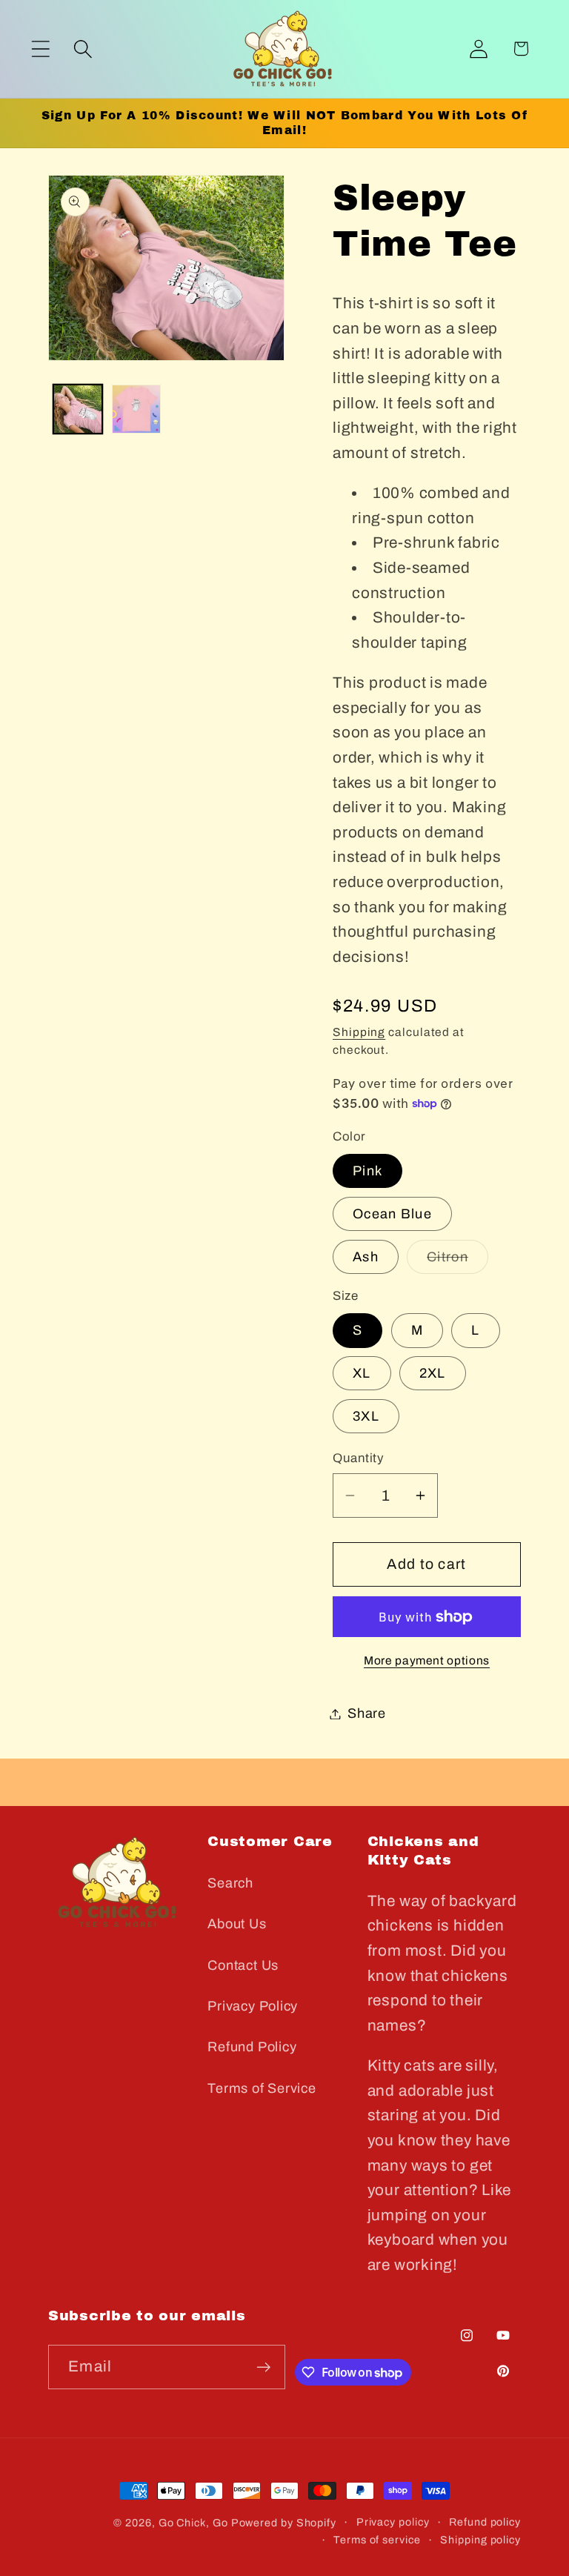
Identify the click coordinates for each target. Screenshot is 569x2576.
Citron (457, 1261)
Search (230, 1883)
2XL (433, 1373)
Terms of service (377, 2540)
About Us (237, 1924)
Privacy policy (393, 2522)
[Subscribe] (263, 2367)
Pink (367, 1171)
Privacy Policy (253, 2006)
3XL (366, 1416)
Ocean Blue (392, 1214)
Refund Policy (252, 2047)
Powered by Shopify (284, 2523)
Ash (366, 1257)
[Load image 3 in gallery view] (136, 409)
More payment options (427, 1660)
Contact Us (243, 1965)
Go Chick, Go (193, 2523)
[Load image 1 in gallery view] (78, 409)
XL (362, 1373)
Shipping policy (480, 2540)
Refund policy (485, 2522)
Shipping (359, 1032)
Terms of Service (262, 2088)
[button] (40, 49)
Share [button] (367, 1713)
